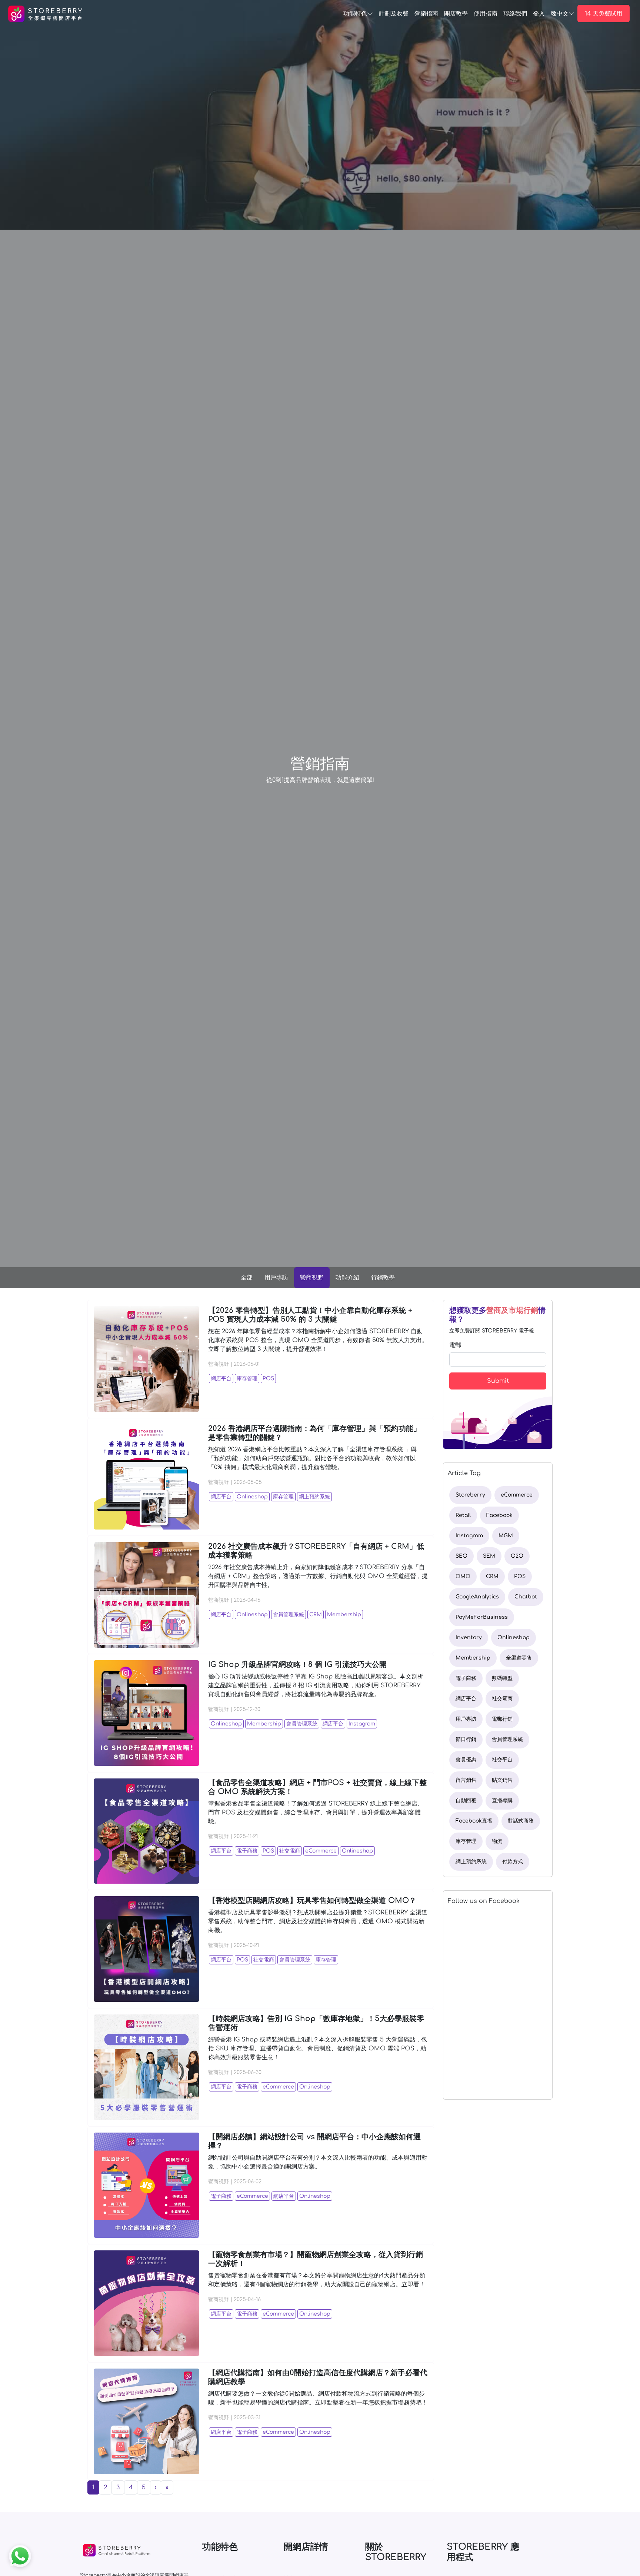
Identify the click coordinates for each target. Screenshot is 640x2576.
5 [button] (144, 2487)
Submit (498, 1381)
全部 (247, 1278)
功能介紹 (347, 1278)
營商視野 (312, 1278)
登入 (539, 14)
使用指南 (486, 14)
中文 (563, 14)
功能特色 (355, 14)
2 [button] (105, 2487)
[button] (156, 2487)
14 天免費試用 (604, 14)
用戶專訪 (276, 1278)
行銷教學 (383, 1278)
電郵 (455, 1345)
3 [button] (118, 2487)
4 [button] (131, 2487)
